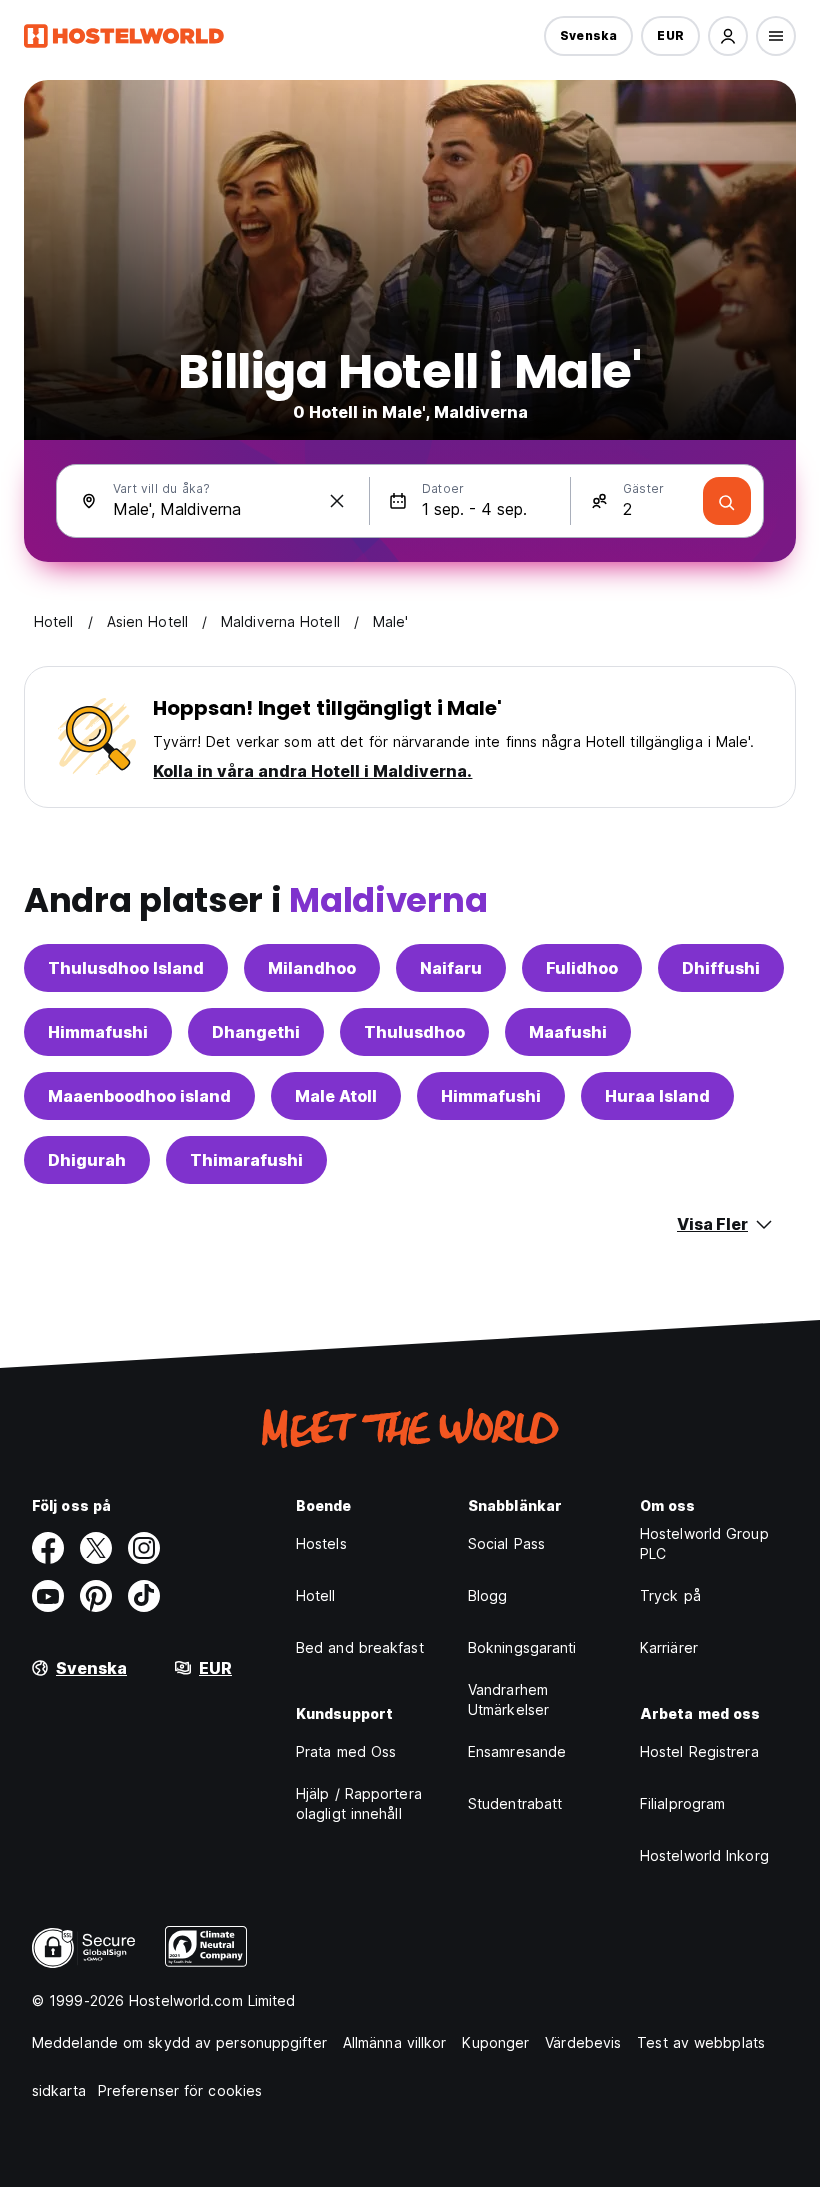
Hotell (316, 1595)
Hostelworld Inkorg (704, 1855)
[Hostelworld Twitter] (96, 1548)
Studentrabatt (515, 1803)
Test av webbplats (701, 2042)
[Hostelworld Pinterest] (96, 1596)
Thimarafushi (246, 1160)
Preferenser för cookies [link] (180, 2090)
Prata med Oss (346, 1751)
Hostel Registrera (699, 1751)
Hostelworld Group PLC (704, 1543)
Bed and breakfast (360, 1647)
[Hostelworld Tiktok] (144, 1596)
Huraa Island (657, 1096)
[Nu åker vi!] (727, 501)
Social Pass (506, 1543)
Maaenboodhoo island (139, 1096)
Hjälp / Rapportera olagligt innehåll (359, 1803)
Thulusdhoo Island (126, 968)
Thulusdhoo (414, 1032)
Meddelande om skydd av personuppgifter (179, 2042)
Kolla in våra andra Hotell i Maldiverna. (312, 771)
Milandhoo (312, 968)
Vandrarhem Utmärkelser (508, 1699)
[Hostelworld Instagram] (144, 1548)
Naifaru (451, 968)
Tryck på (670, 1595)
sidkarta (59, 2090)
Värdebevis (583, 2042)
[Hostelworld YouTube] (48, 1596)
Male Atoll (336, 1096)
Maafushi (568, 1032)
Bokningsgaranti (522, 1647)
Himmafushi (98, 1032)
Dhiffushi (721, 968)
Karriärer (669, 1647)
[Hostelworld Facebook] (48, 1548)
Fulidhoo (582, 968)
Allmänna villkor (395, 2042)
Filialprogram (682, 1803)
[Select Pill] (728, 36)
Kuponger (495, 2042)
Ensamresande (517, 1751)
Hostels (321, 1543)
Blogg (488, 1595)
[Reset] (337, 501)
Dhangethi (256, 1032)
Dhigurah (87, 1160)
